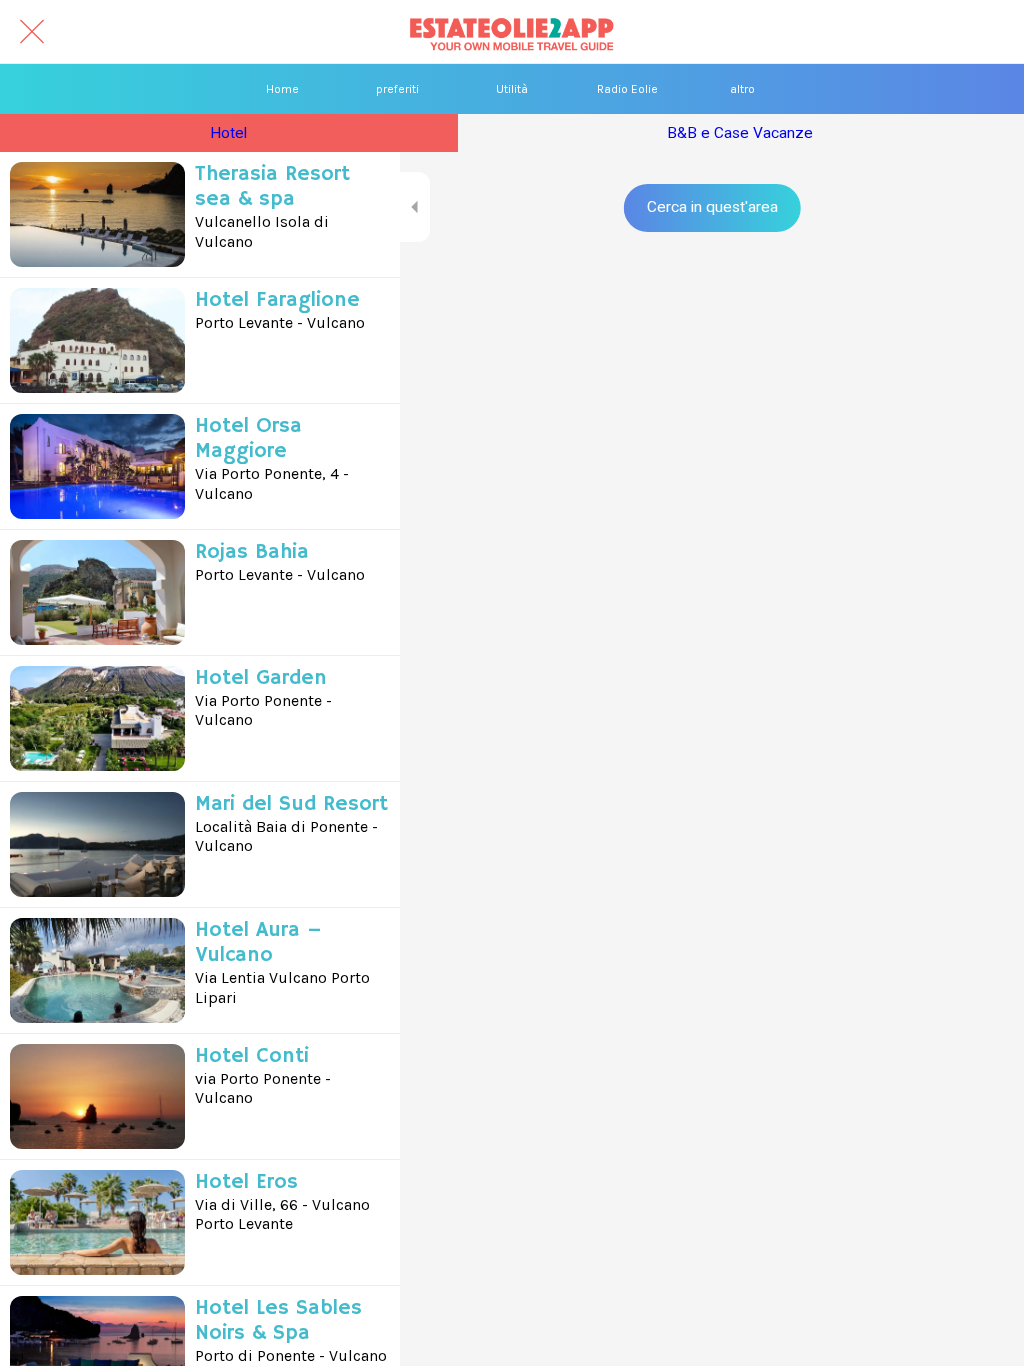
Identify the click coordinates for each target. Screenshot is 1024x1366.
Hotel (228, 133)
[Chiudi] (32, 32)
